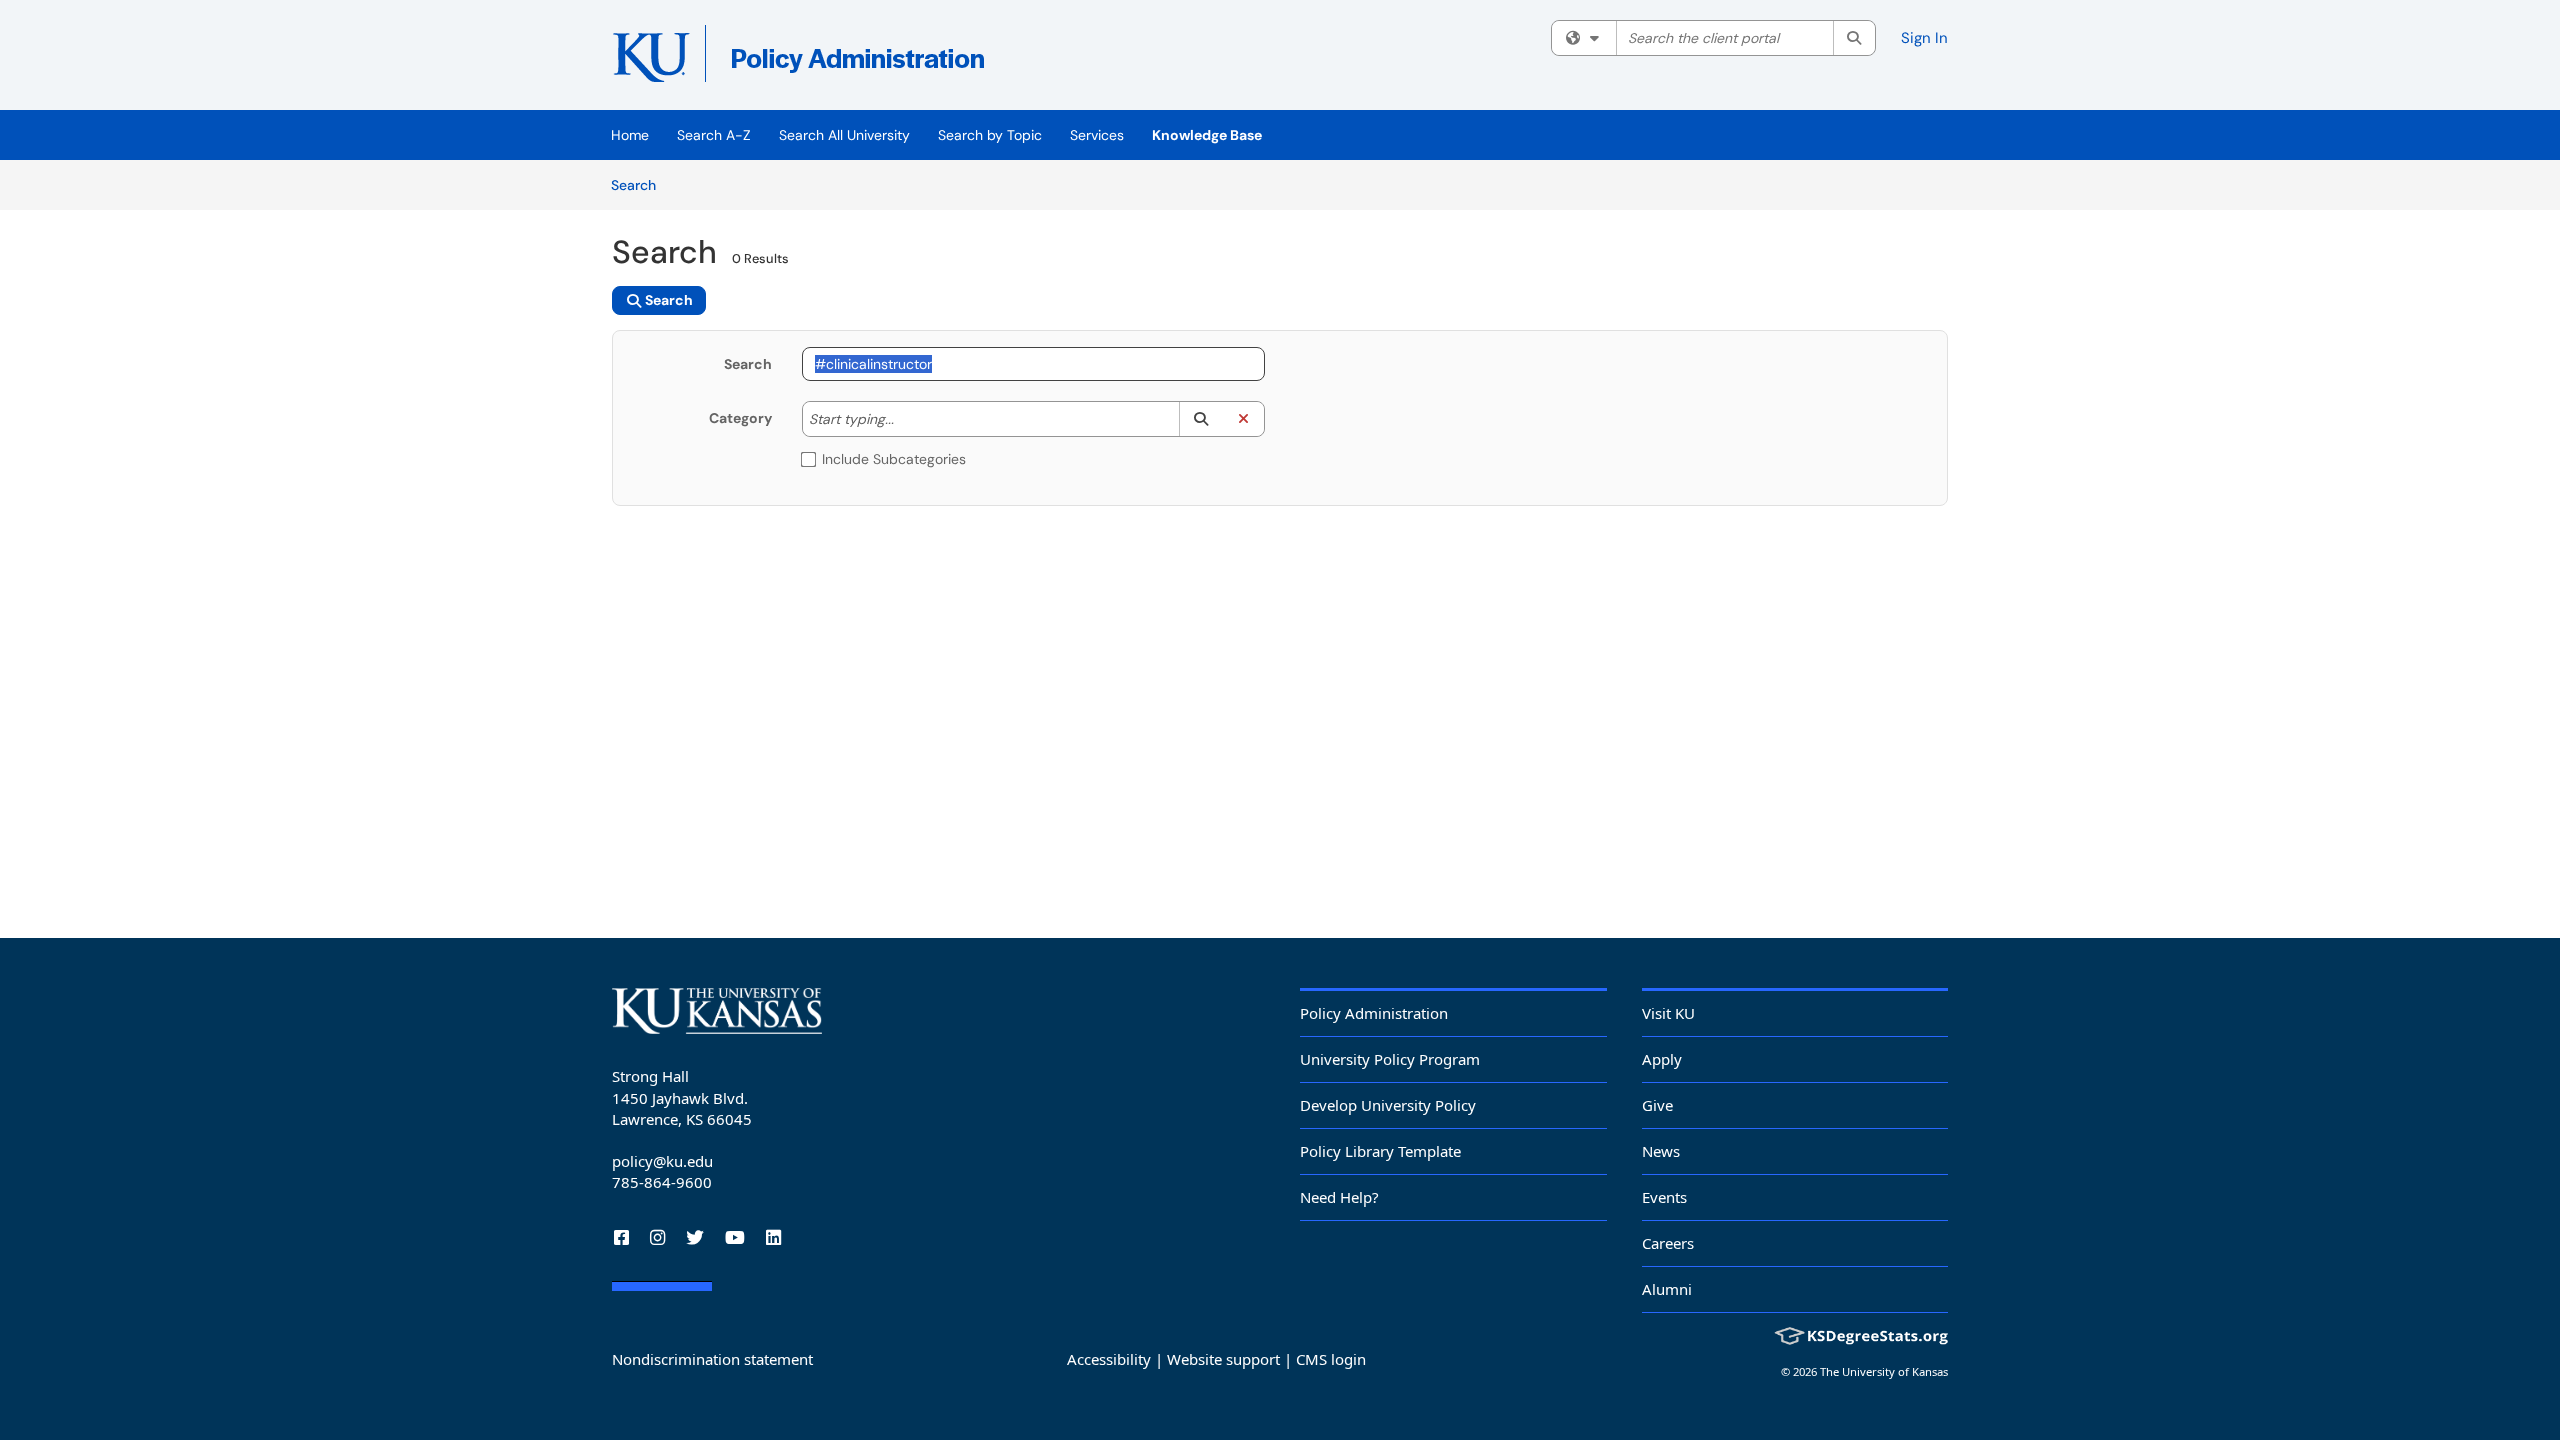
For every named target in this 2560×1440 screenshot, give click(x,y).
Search (640, 184)
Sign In (1924, 38)
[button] (1200, 419)
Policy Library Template (1380, 1151)
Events (1664, 1197)
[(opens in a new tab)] (902, 60)
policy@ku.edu (662, 1161)
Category (740, 418)
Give (1657, 1105)
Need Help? (1339, 1197)
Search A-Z (714, 135)
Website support (1223, 1359)
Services (1097, 135)
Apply (1662, 1059)
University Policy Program (1390, 1059)
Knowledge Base (1207, 135)
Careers (1668, 1243)
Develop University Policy (1388, 1105)
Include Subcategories (894, 459)
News (1661, 1151)
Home (630, 135)
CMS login (1331, 1359)
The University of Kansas (1884, 1371)
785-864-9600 (662, 1182)
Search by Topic (990, 135)
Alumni (1667, 1289)
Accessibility (1109, 1359)
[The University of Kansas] (717, 1011)
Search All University (844, 135)
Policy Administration (1374, 1013)
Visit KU (1668, 1013)
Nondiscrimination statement (712, 1359)
